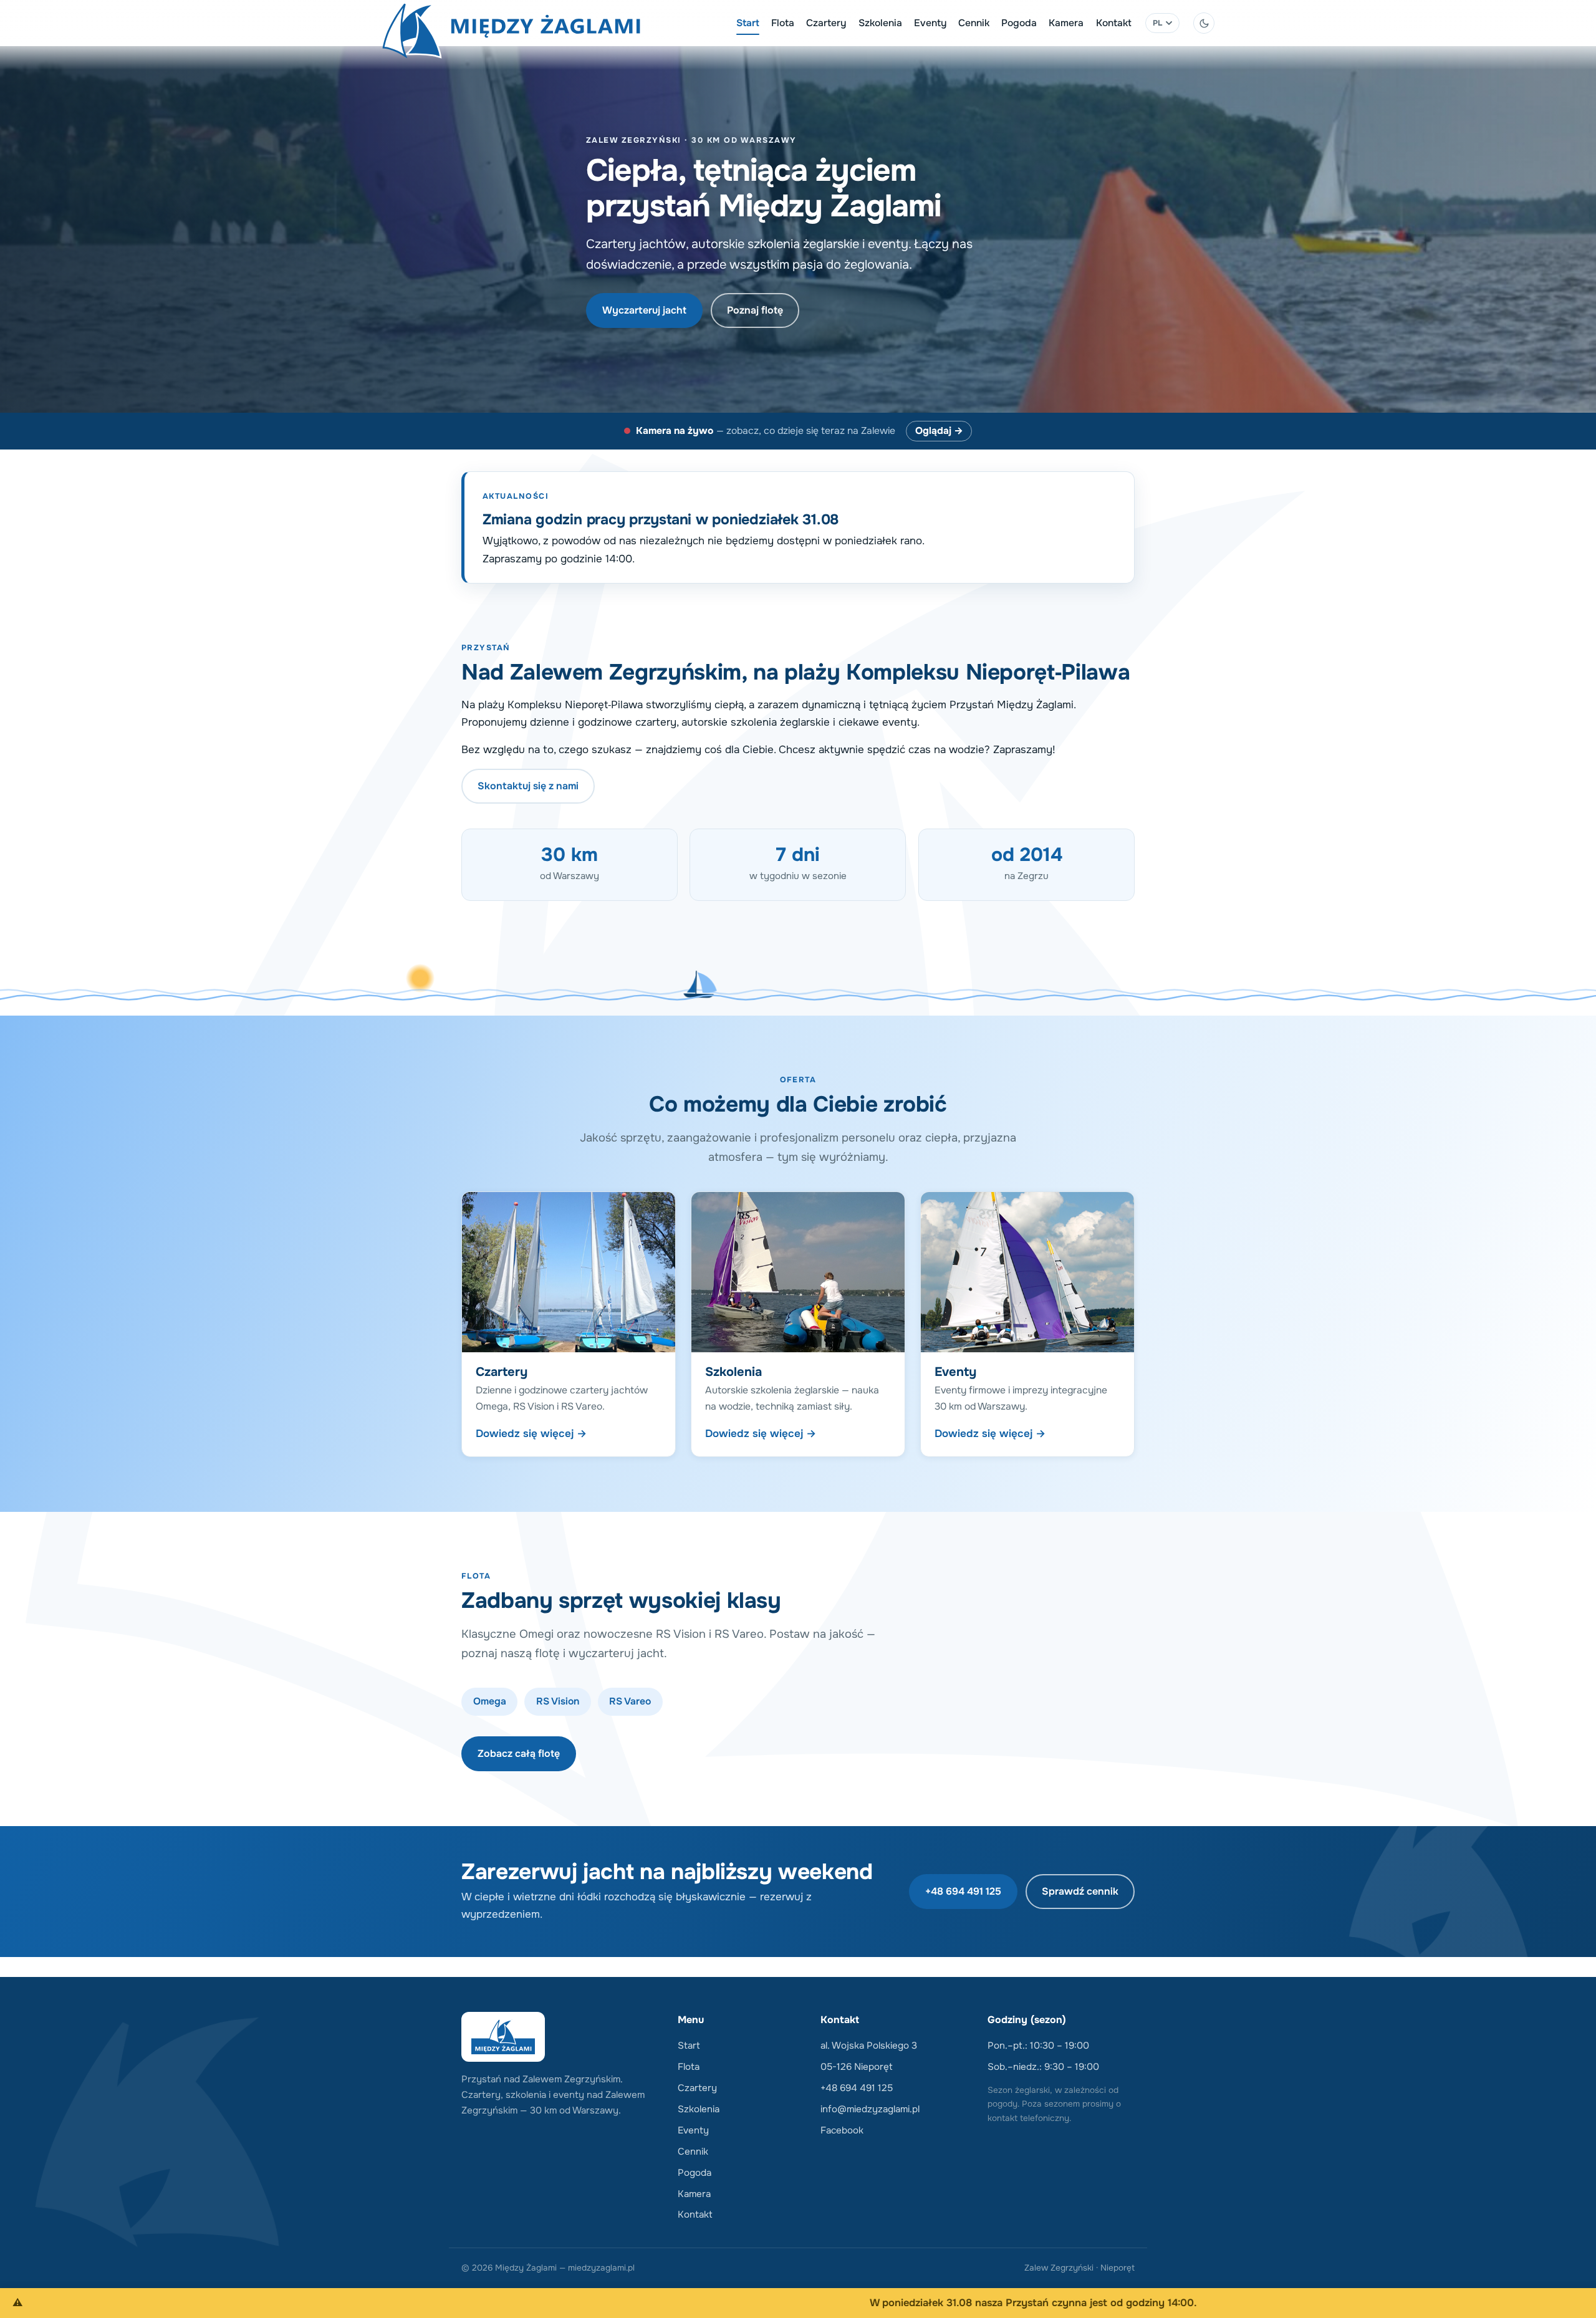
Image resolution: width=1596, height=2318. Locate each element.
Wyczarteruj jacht (644, 310)
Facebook (842, 2130)
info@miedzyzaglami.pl (870, 2109)
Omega (490, 1701)
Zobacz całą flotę (519, 1753)
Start (748, 23)
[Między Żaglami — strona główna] (511, 23)
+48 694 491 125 (963, 1891)
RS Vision (558, 1701)
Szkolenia (880, 23)
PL (1158, 23)
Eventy (930, 23)
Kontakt (1114, 23)
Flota (783, 23)
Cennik (974, 23)
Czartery (826, 23)
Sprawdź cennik (1080, 1891)
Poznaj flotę (755, 310)
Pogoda (1019, 23)
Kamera (1066, 23)
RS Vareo (630, 1701)
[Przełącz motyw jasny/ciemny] (1204, 23)
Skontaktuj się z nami (528, 786)
